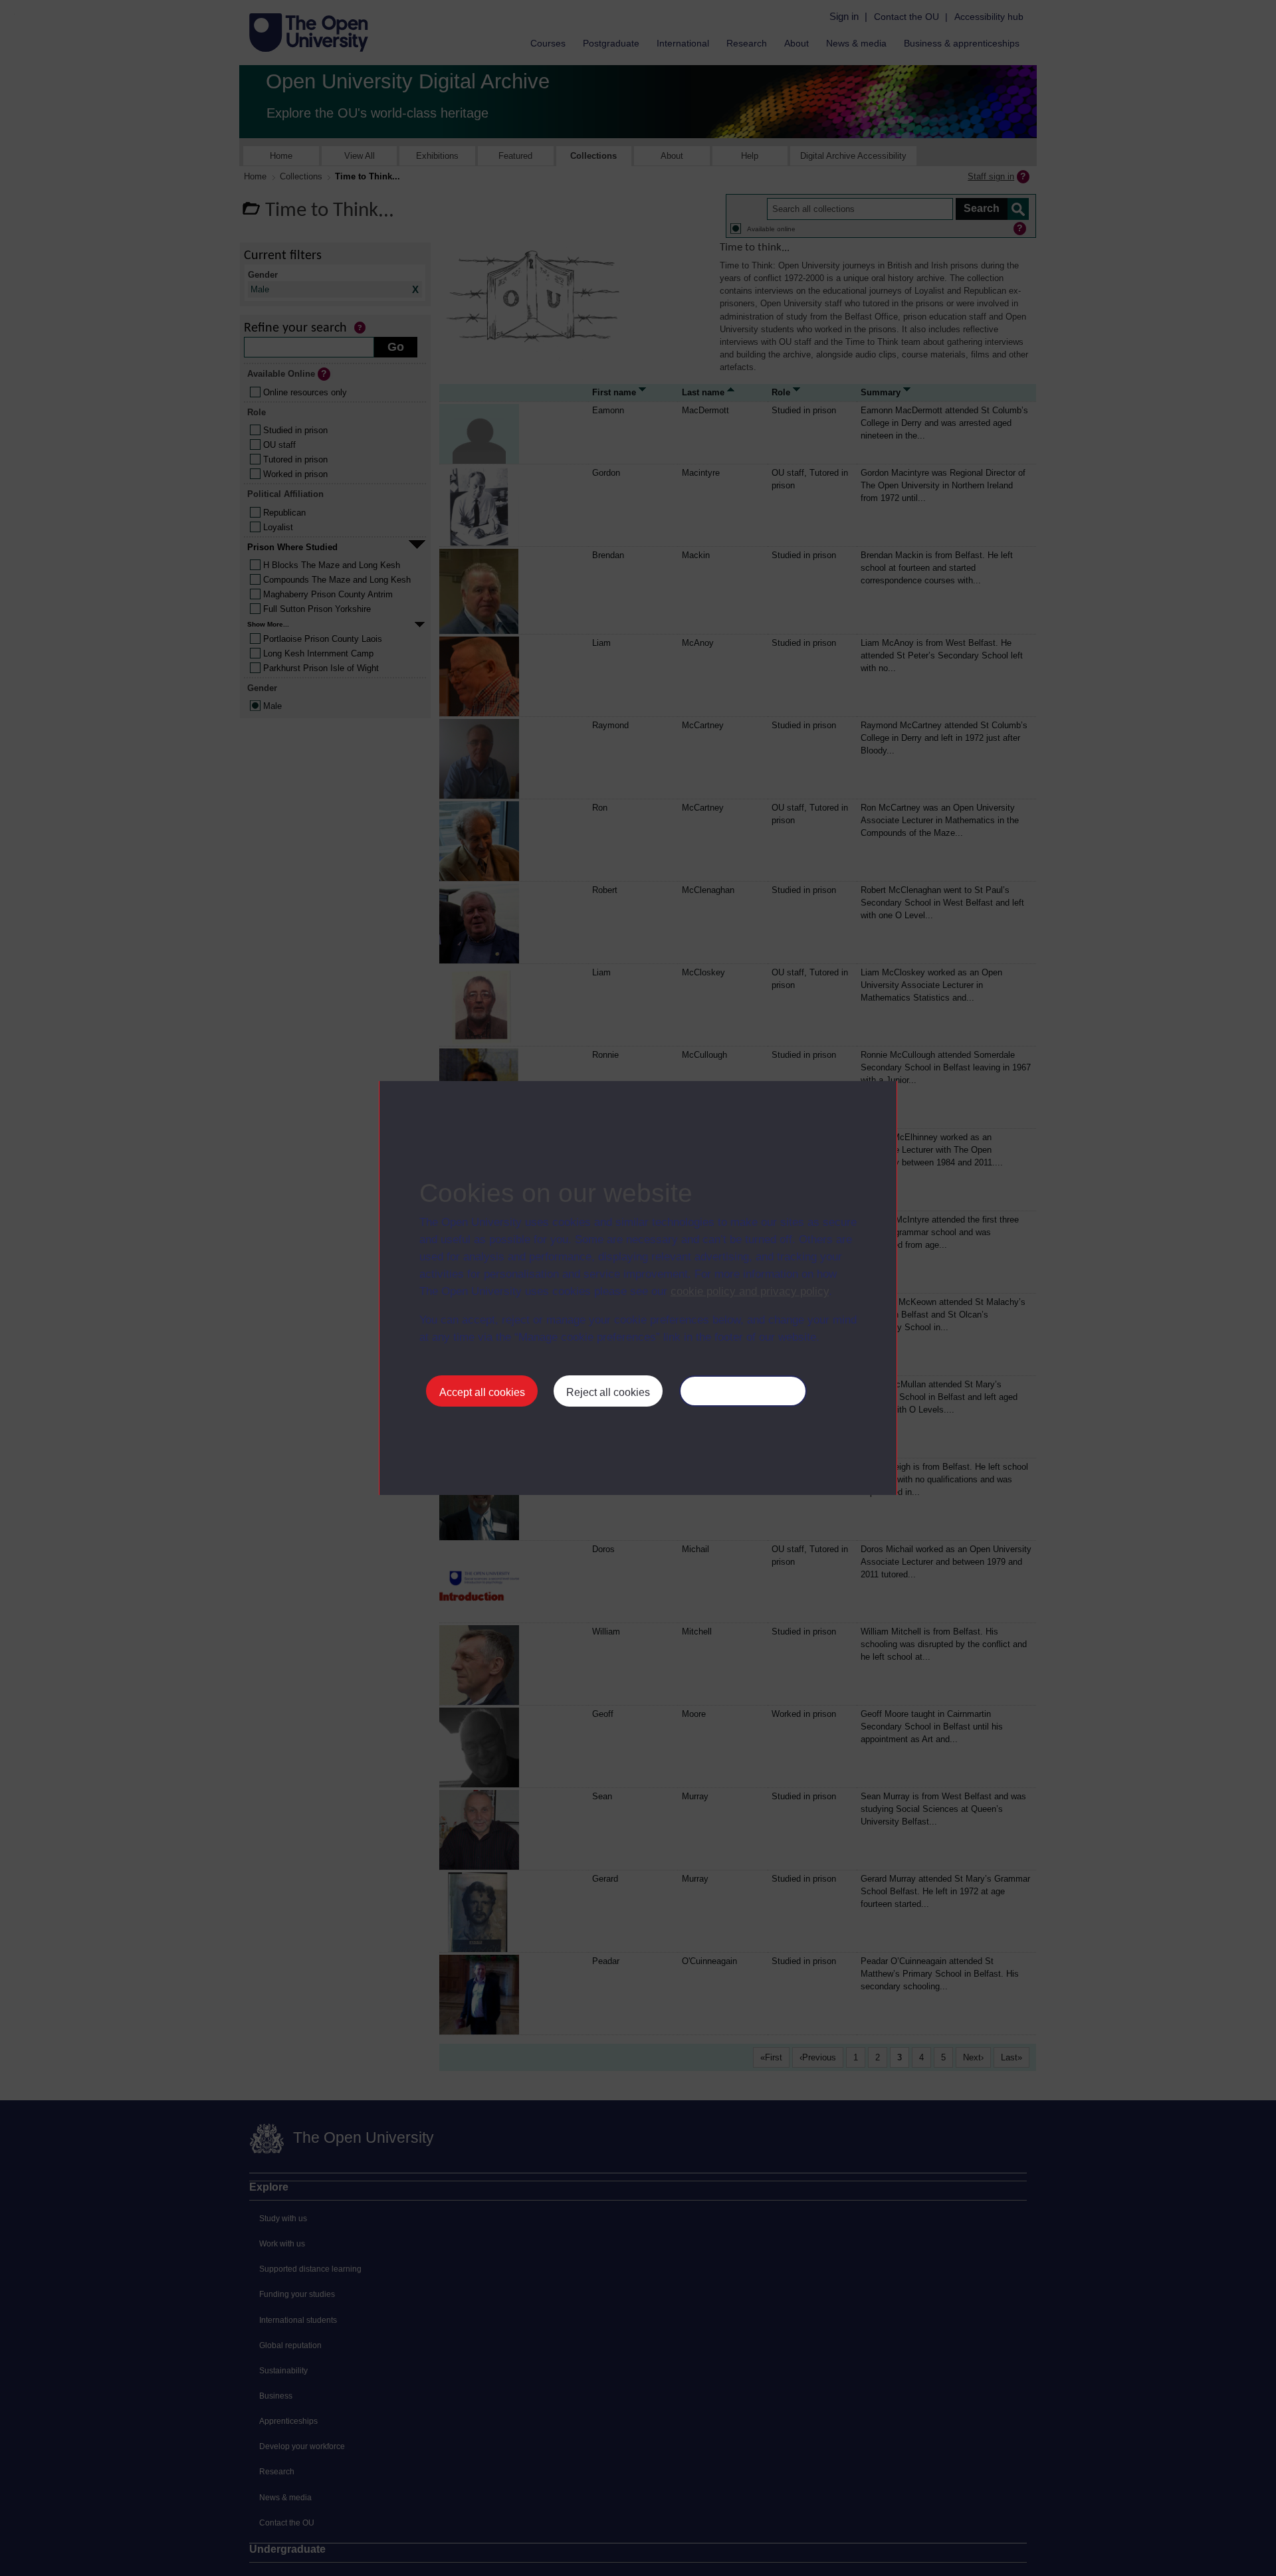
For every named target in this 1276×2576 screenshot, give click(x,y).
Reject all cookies (608, 1392)
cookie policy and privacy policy (750, 1291)
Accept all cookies (482, 1392)
